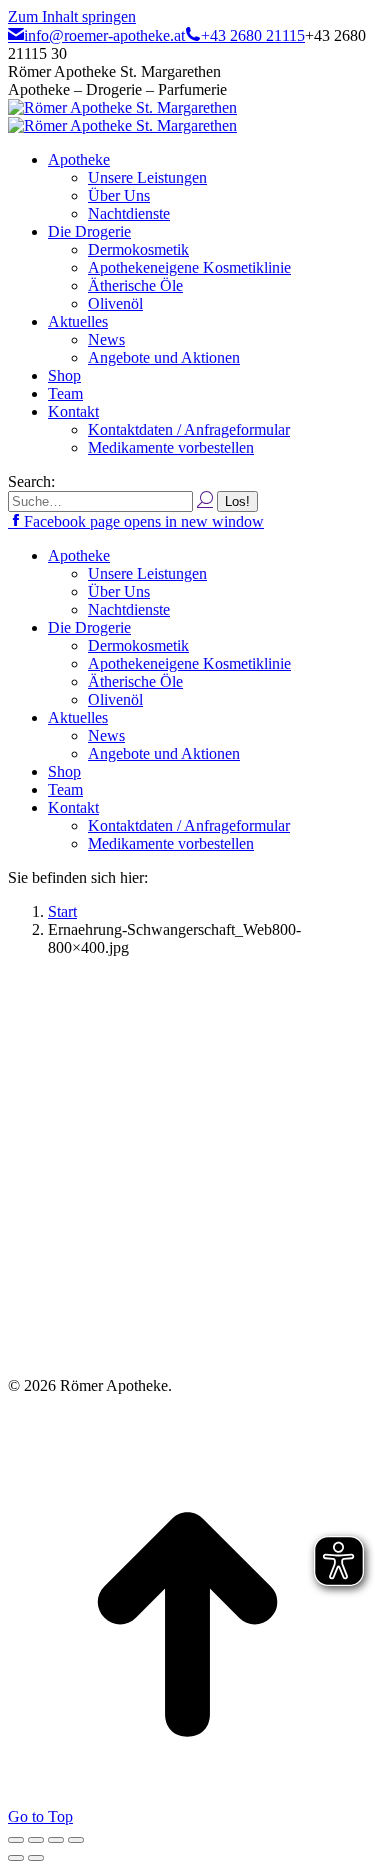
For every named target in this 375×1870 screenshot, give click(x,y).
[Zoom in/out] (76, 1840)
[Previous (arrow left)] (16, 1858)
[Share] (36, 1840)
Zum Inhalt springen (72, 16)
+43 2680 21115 (253, 35)
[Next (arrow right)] (36, 1858)
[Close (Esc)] (16, 1840)
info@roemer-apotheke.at (104, 35)
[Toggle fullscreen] (56, 1840)
